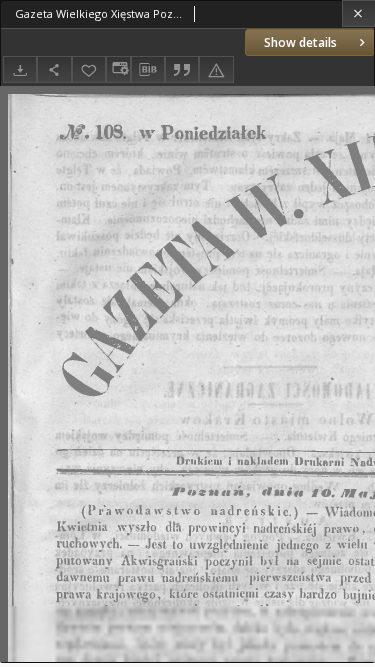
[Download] (20, 69)
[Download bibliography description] (148, 70)
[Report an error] (216, 69)
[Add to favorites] (89, 69)
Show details (300, 42)
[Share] (54, 69)
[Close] (358, 13)
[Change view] (118, 69)
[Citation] (182, 69)
